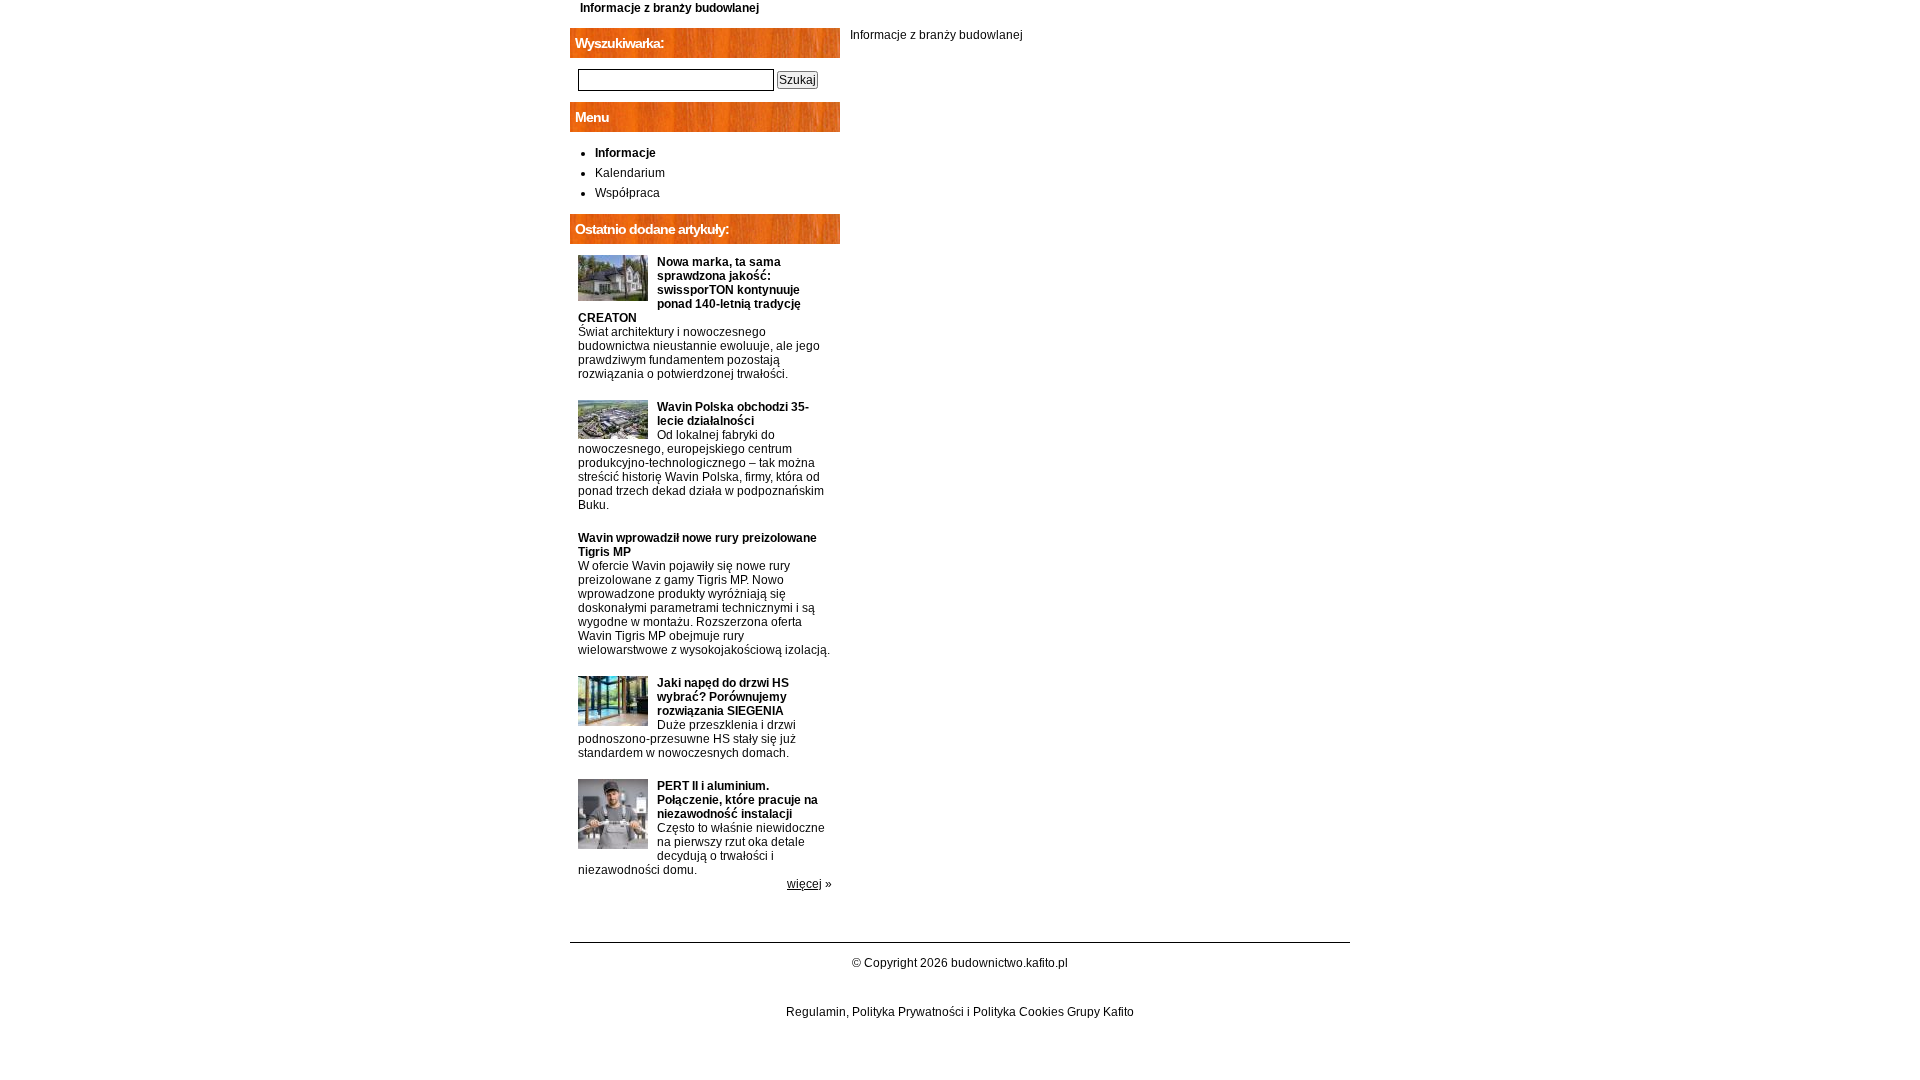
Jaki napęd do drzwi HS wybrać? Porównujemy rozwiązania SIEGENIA (723, 697)
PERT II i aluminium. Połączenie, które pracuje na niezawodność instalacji (737, 800)
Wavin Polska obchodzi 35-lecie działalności (733, 414)
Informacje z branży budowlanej (669, 8)
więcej (804, 884)
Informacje (625, 153)
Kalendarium (630, 173)
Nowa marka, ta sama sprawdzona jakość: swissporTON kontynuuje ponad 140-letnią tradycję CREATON (689, 290)
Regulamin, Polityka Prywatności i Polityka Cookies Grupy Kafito (960, 1012)
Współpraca (627, 193)
